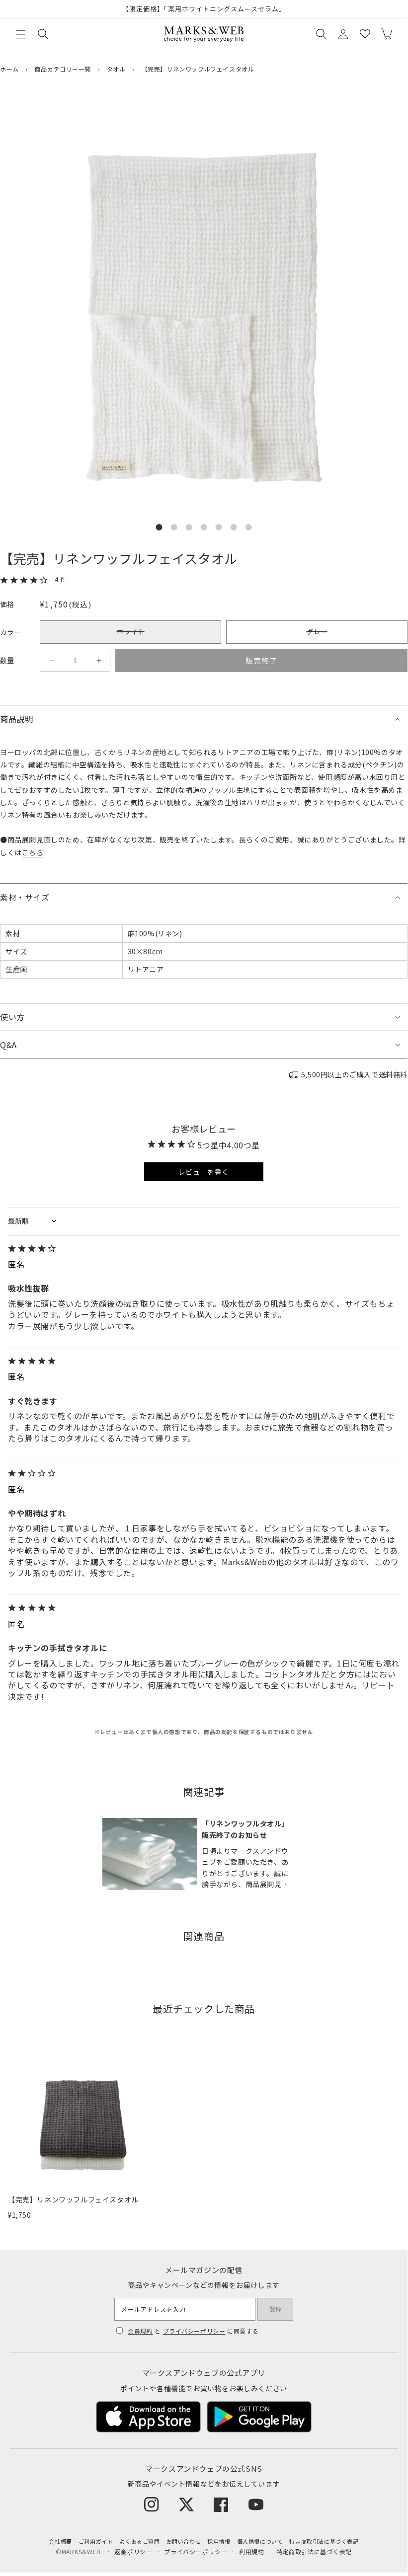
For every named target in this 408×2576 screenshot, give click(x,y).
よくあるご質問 (139, 2541)
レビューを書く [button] (204, 1172)
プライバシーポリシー (194, 2331)
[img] (204, 1249)
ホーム (9, 69)
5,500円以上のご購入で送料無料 (354, 1074)
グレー (317, 635)
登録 (275, 2309)
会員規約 (140, 2331)
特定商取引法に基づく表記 (324, 2541)
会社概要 (60, 2541)
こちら (33, 852)
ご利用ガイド (96, 2541)
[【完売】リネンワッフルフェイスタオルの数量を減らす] (51, 661)
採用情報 (219, 2541)
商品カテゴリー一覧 (63, 69)
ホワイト (131, 635)
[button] (21, 34)
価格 (7, 604)
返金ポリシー (133, 2551)
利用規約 (252, 2551)
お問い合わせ (184, 2541)
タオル (116, 69)
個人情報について (260, 2541)
